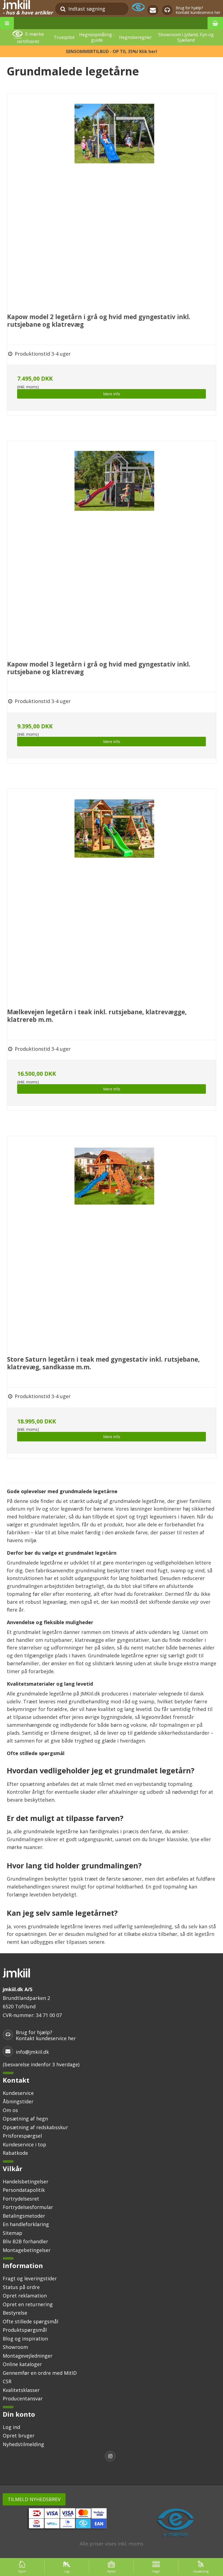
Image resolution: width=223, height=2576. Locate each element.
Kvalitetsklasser (21, 2390)
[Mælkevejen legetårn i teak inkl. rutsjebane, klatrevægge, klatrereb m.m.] (114, 896)
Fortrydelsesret (21, 2199)
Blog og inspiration (25, 2339)
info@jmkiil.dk (32, 2052)
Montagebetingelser (27, 2250)
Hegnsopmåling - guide (97, 37)
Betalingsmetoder (24, 2216)
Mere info (112, 394)
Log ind (11, 2427)
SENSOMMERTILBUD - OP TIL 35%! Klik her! (112, 51)
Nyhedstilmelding (23, 2444)
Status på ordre (21, 2287)
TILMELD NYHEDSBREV (34, 2499)
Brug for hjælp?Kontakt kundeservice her (198, 10)
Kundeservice (18, 2093)
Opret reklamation (25, 2296)
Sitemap (13, 2233)
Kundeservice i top (24, 2144)
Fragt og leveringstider (30, 2278)
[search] (63, 9)
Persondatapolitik (24, 2190)
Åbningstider (18, 2101)
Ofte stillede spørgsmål (30, 2321)
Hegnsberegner (135, 37)
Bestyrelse (15, 2313)
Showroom (15, 2347)
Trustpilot (64, 37)
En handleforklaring (26, 2224)
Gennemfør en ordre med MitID (40, 2373)
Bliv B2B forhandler (25, 2241)
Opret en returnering (28, 2304)
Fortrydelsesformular (28, 2207)
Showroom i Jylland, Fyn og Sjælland (186, 37)
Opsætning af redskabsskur (35, 2127)
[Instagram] (112, 2457)
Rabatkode (15, 2153)
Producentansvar (23, 2398)
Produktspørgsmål (25, 2330)
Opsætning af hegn (25, 2119)
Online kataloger (22, 2364)
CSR (7, 2381)
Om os (10, 2110)
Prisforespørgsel (22, 2136)
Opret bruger (19, 2436)
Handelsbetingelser (26, 2181)
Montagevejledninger (28, 2356)
